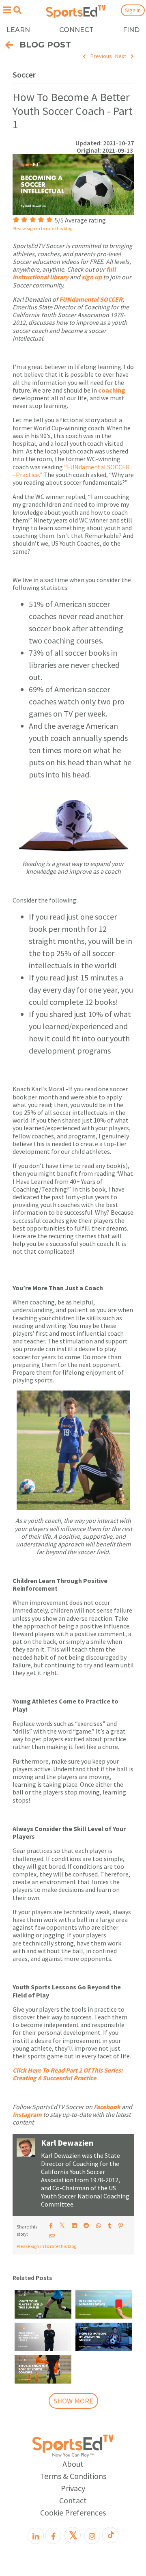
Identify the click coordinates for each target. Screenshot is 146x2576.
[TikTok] (110, 2535)
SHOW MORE (73, 2401)
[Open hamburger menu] (7, 10)
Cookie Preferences (73, 2512)
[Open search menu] (17, 10)
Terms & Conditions (73, 2476)
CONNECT (76, 30)
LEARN (18, 30)
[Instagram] (92, 2536)
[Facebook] (53, 2536)
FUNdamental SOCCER (91, 299)
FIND (131, 30)
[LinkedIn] (36, 2536)
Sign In (133, 10)
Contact (73, 2500)
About (73, 2464)
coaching (112, 390)
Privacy (73, 2488)
